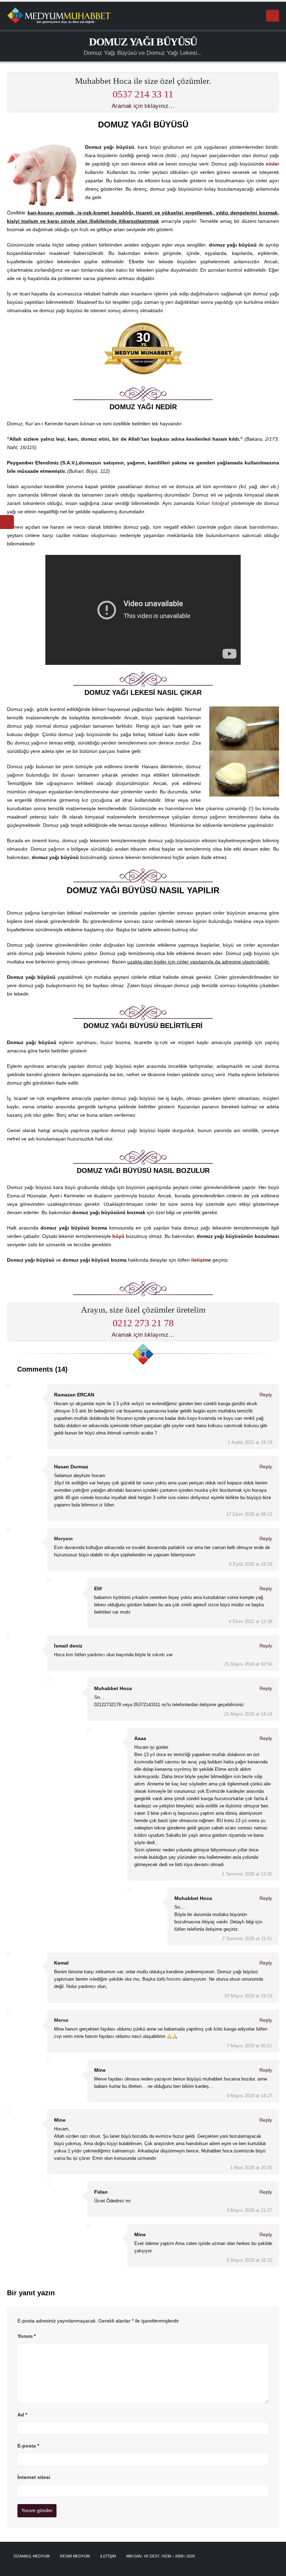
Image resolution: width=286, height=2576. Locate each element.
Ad (22, 2415)
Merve (61, 2020)
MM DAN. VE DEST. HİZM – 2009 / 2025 (161, 2556)
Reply (265, 1395)
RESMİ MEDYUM (75, 2556)
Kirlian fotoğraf (213, 503)
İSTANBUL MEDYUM (32, 2556)
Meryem (63, 1539)
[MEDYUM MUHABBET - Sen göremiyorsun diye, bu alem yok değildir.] (59, 16)
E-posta (28, 2446)
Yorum (27, 2336)
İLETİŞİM (108, 2556)
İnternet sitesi (34, 2477)
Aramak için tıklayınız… (143, 106)
